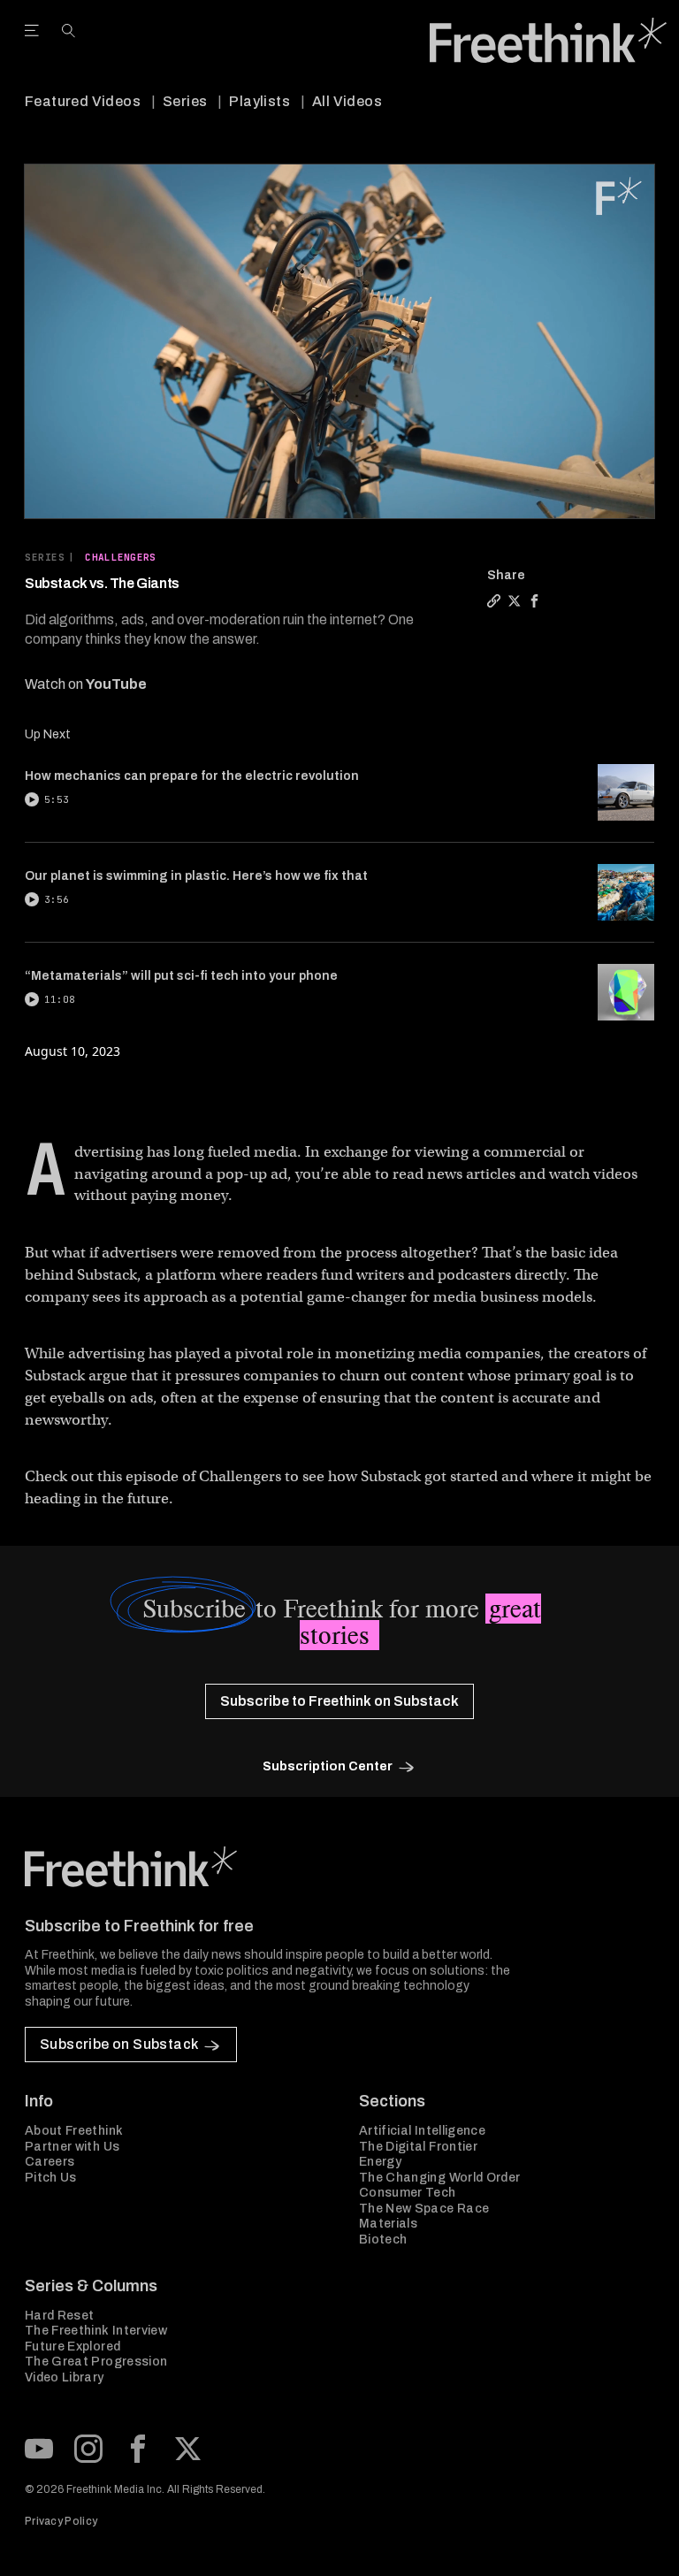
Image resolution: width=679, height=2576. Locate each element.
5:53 (57, 799)
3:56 (57, 899)
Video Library (65, 2377)
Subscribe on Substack (119, 2044)
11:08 (60, 999)
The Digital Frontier (418, 2147)
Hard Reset (60, 2316)
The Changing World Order (439, 2178)
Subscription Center (328, 1766)
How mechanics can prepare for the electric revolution (192, 776)
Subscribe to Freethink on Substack (339, 1701)
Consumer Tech (408, 2193)
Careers (50, 2162)
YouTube (116, 684)
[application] (339, 341)
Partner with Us (72, 2147)
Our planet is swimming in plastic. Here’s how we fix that (196, 876)
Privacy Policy (61, 2521)
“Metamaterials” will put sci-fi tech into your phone (181, 976)
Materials (388, 2224)
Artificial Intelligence (422, 2131)
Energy (380, 2162)
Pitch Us (51, 2178)
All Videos (347, 101)
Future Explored (72, 2347)
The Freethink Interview (96, 2331)
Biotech (383, 2240)
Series (185, 101)
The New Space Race (424, 2209)
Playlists (259, 101)
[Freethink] (548, 41)
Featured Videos (83, 101)
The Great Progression (96, 2362)
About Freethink (74, 2131)
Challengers (120, 557)
